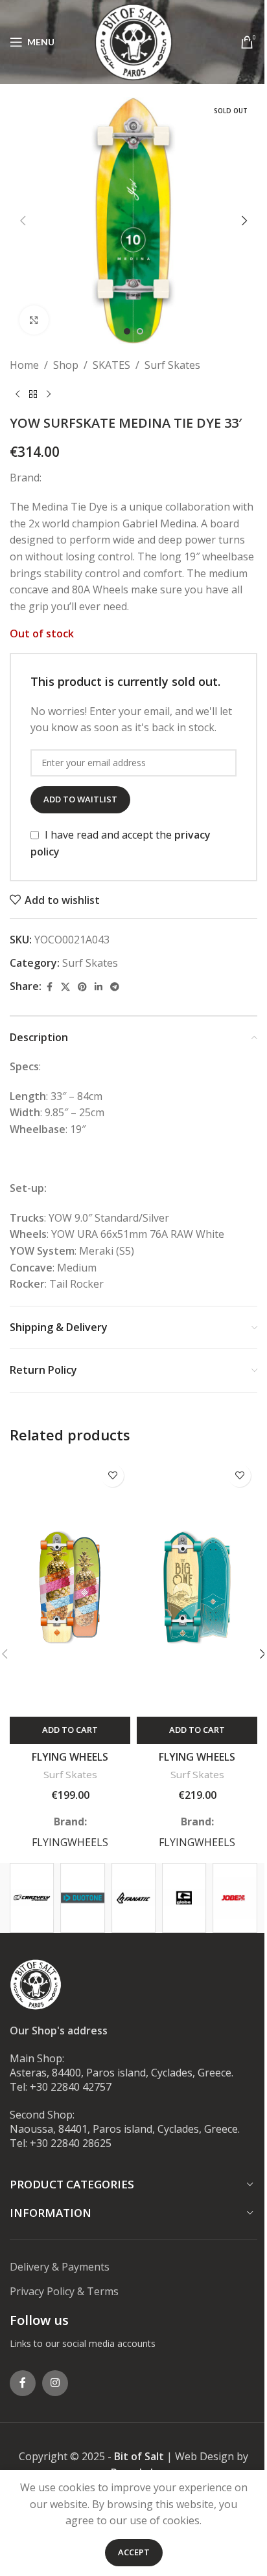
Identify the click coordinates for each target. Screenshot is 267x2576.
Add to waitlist (80, 799)
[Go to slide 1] (127, 331)
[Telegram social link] (115, 987)
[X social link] (65, 987)
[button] (23, 221)
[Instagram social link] (55, 2383)
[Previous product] (17, 395)
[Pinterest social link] (82, 987)
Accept (134, 2552)
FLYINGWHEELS (70, 1842)
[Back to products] (33, 395)
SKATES (111, 365)
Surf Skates (172, 365)
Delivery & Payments (60, 2267)
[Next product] (49, 395)
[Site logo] (133, 41)
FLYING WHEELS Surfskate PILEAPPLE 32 (70, 1764)
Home (24, 365)
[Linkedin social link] (99, 987)
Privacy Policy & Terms (64, 2291)
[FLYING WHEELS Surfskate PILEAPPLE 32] (70, 1587)
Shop (66, 365)
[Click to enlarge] (34, 320)
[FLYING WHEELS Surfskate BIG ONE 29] (197, 1587)
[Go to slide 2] (140, 331)
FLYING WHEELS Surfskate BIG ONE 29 (197, 1764)
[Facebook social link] (49, 987)
